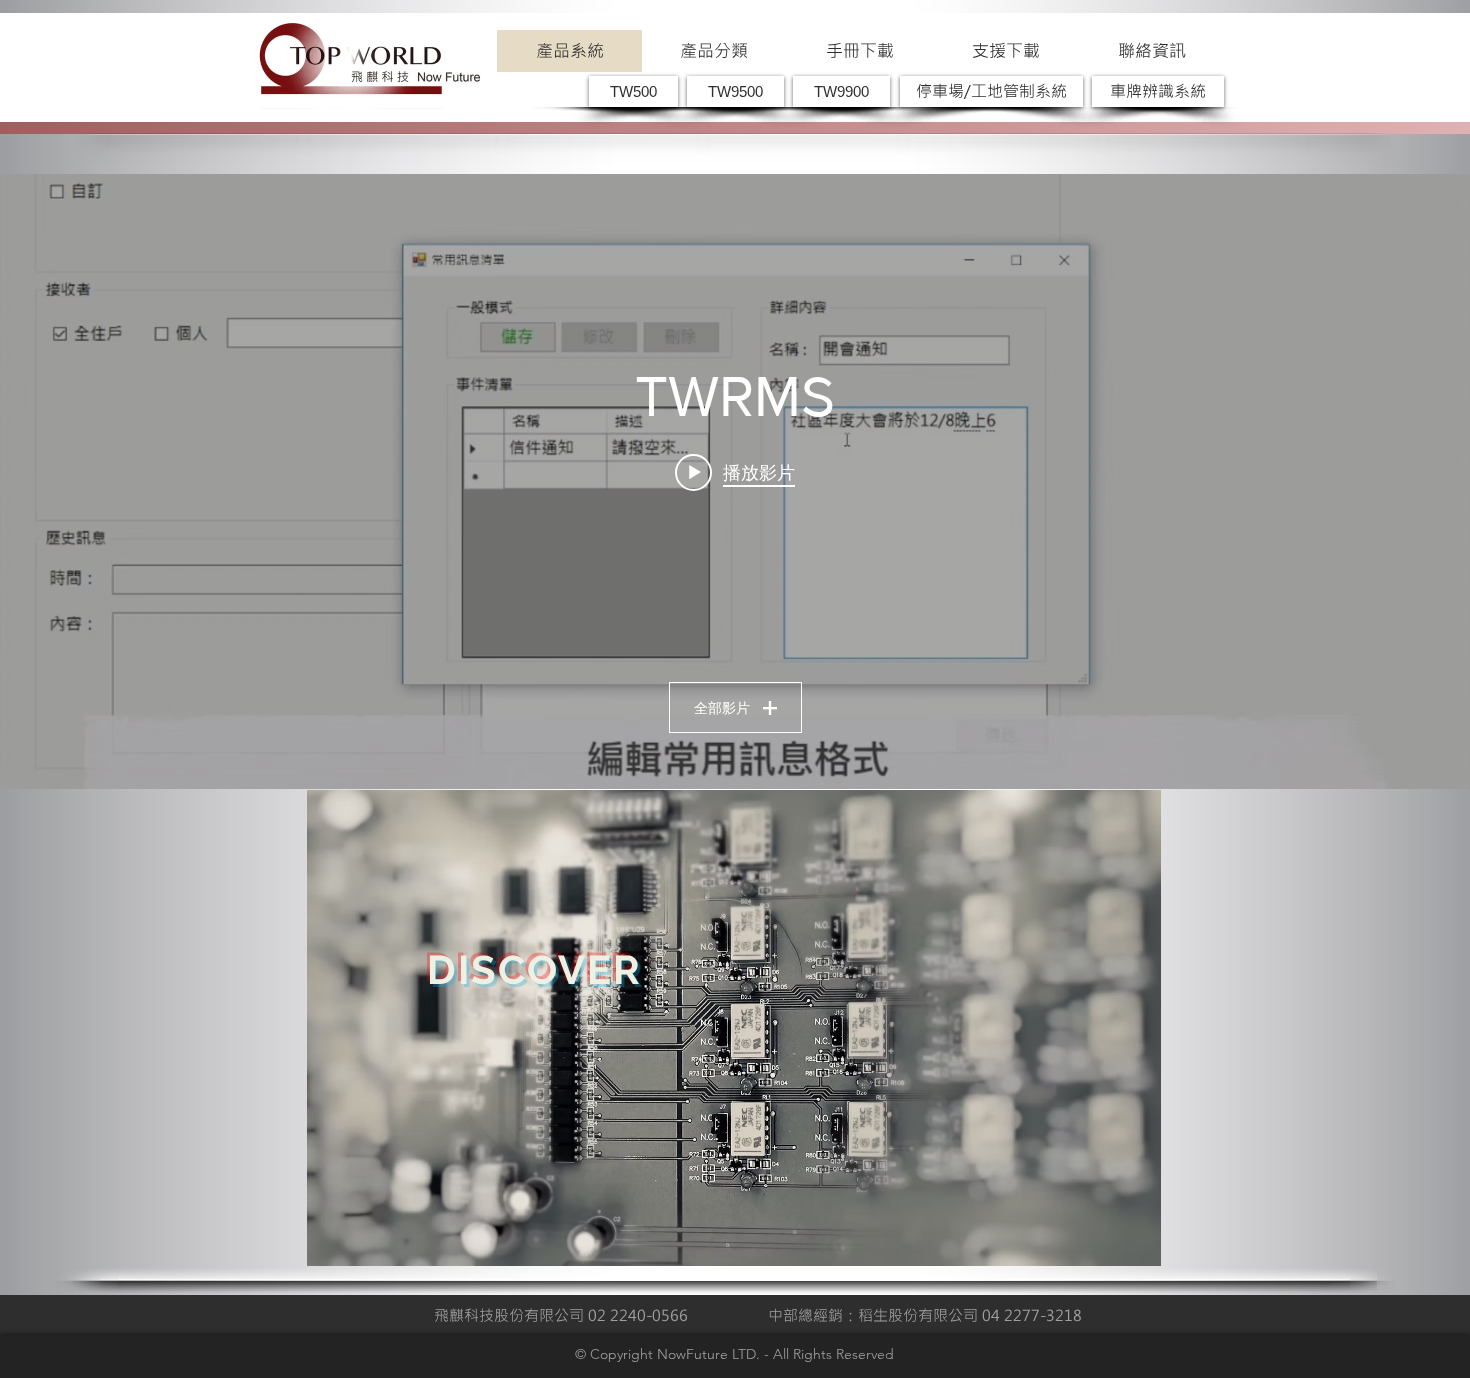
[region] (734, 1028)
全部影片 (722, 708)
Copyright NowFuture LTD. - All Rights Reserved (742, 1354)
